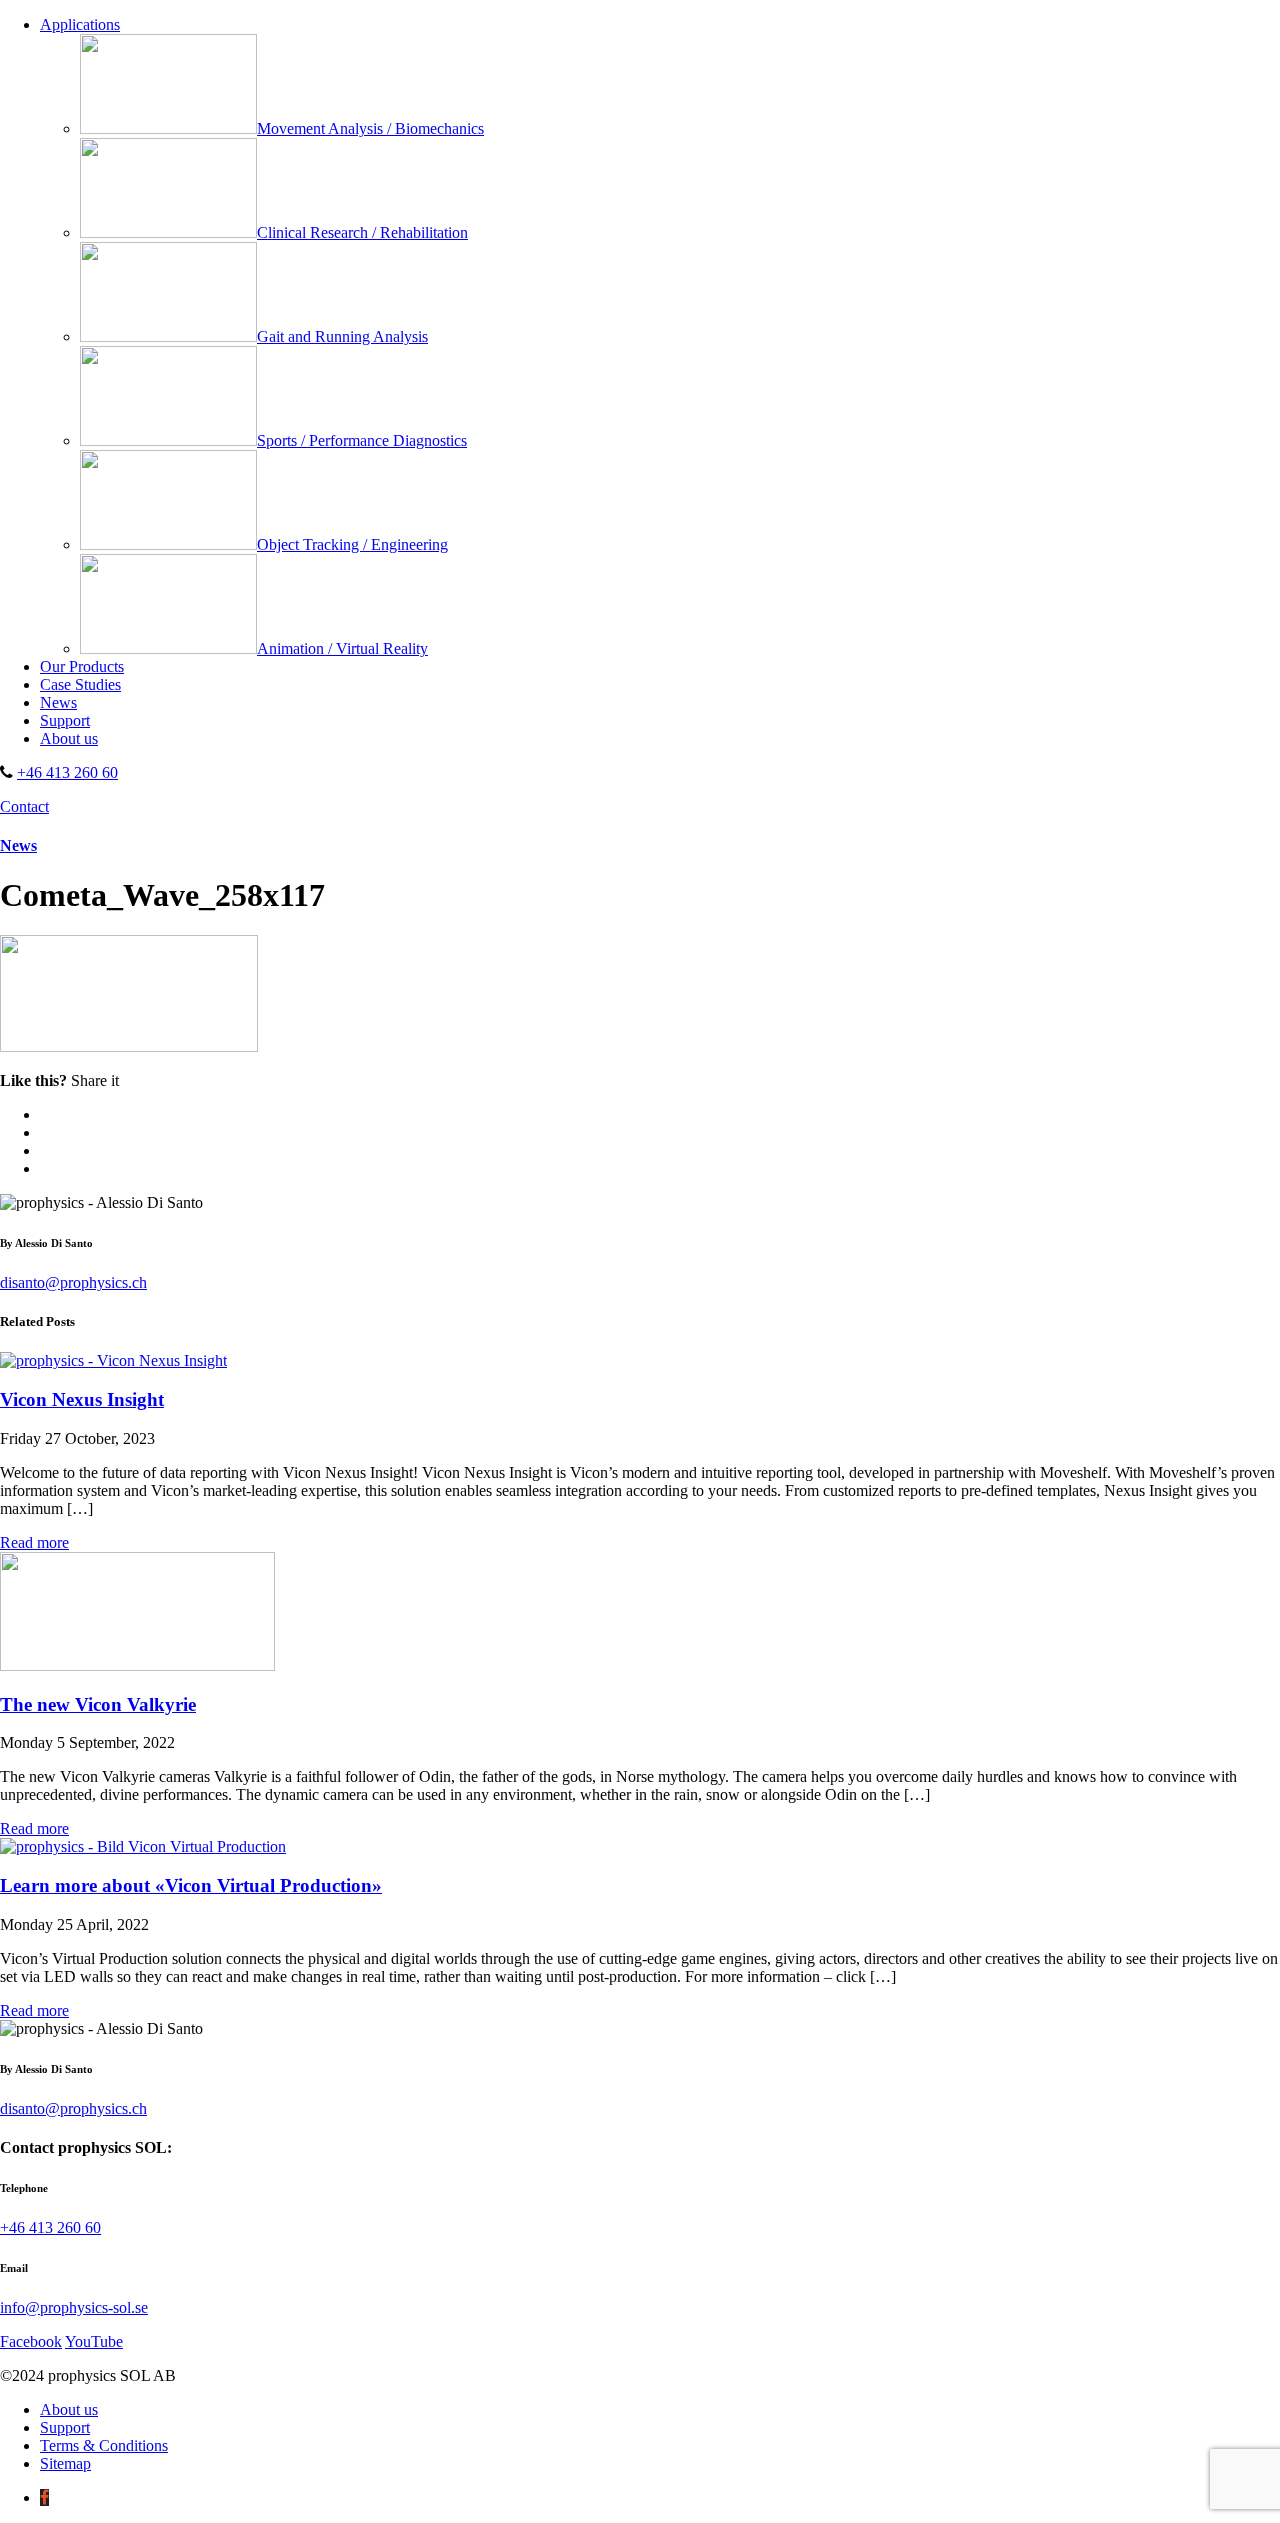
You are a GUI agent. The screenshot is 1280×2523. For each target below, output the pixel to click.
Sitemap (65, 2463)
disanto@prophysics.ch (73, 1282)
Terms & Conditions (104, 2445)
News (58, 702)
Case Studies (80, 684)
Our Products (82, 666)
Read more (34, 1542)
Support (65, 720)
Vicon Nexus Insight (82, 1399)
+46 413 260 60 (67, 772)
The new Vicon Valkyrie (98, 1704)
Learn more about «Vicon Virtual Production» (191, 1885)
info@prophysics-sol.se (74, 2307)
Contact (24, 806)
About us (69, 738)
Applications (80, 24)
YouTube (94, 2341)
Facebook (31, 2341)
